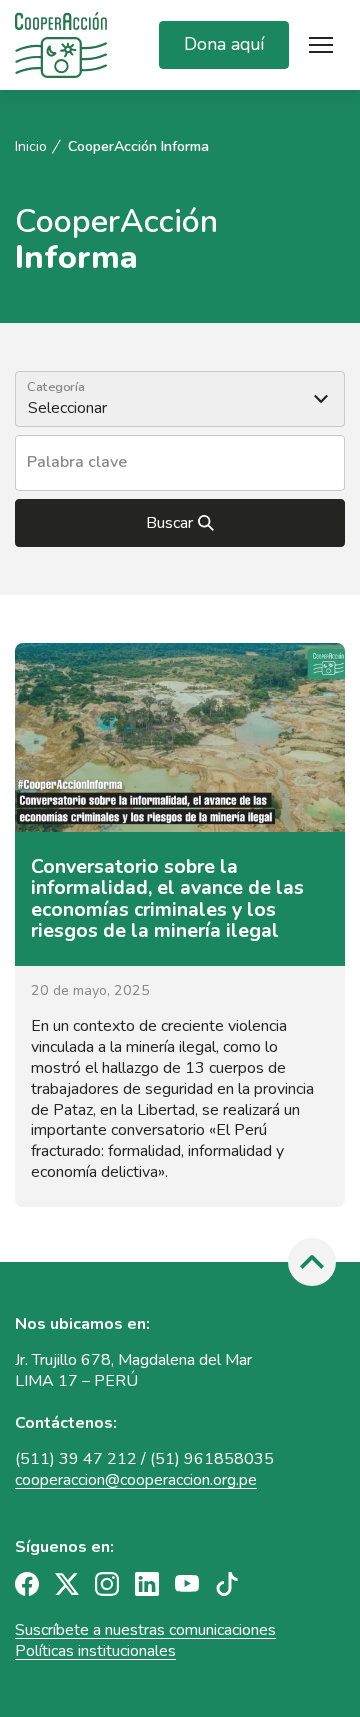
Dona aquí (224, 44)
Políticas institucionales (95, 1651)
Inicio (31, 147)
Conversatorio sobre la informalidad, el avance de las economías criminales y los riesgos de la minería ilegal (167, 899)
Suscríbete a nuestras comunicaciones (145, 1630)
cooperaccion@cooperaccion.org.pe (136, 1480)
